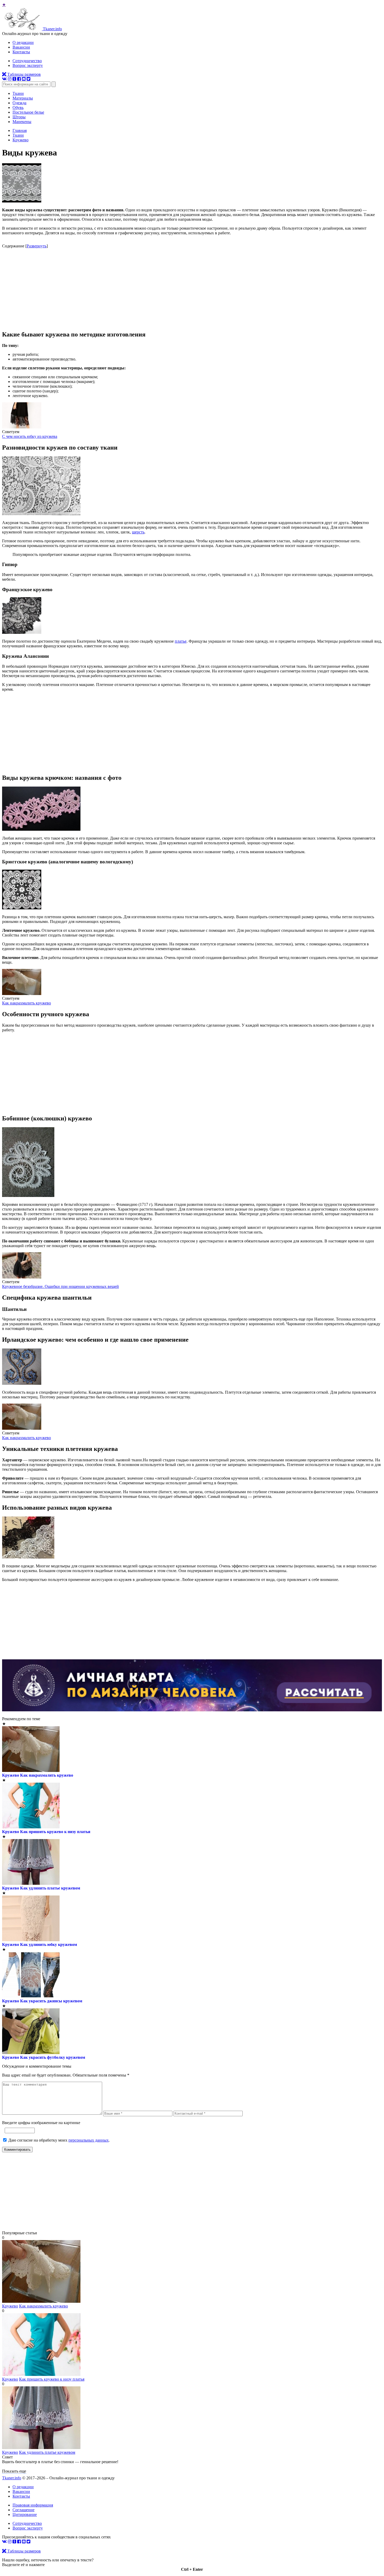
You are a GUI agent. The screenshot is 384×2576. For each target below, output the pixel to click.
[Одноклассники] (14, 79)
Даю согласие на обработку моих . (59, 2140)
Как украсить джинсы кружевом (51, 2001)
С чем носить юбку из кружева (30, 436)
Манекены (22, 122)
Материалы (23, 98)
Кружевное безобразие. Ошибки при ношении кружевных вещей (60, 1286)
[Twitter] (28, 79)
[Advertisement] (192, 289)
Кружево (11, 1775)
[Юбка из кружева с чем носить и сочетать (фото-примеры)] (22, 427)
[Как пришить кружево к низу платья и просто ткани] (41, 2374)
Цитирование (25, 2514)
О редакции (23, 42)
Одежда (19, 103)
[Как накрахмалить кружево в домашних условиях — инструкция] (22, 994)
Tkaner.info (12, 2478)
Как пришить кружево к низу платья (55, 1832)
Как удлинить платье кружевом (50, 1888)
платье (181, 641)
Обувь (18, 107)
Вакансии (21, 47)
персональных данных (89, 2140)
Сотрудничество (27, 61)
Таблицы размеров (24, 74)
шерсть (138, 532)
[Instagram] (10, 79)
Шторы (19, 117)
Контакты (21, 52)
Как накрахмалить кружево (27, 1003)
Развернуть (37, 246)
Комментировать (17, 2150)
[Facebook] (19, 79)
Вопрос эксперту (28, 65)
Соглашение (24, 2510)
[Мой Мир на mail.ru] (24, 79)
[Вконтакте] (4, 79)
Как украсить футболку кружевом (53, 2057)
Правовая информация (33, 2505)
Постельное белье (28, 112)
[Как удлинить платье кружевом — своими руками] (41, 2448)
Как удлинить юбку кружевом (49, 1944)
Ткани (18, 93)
